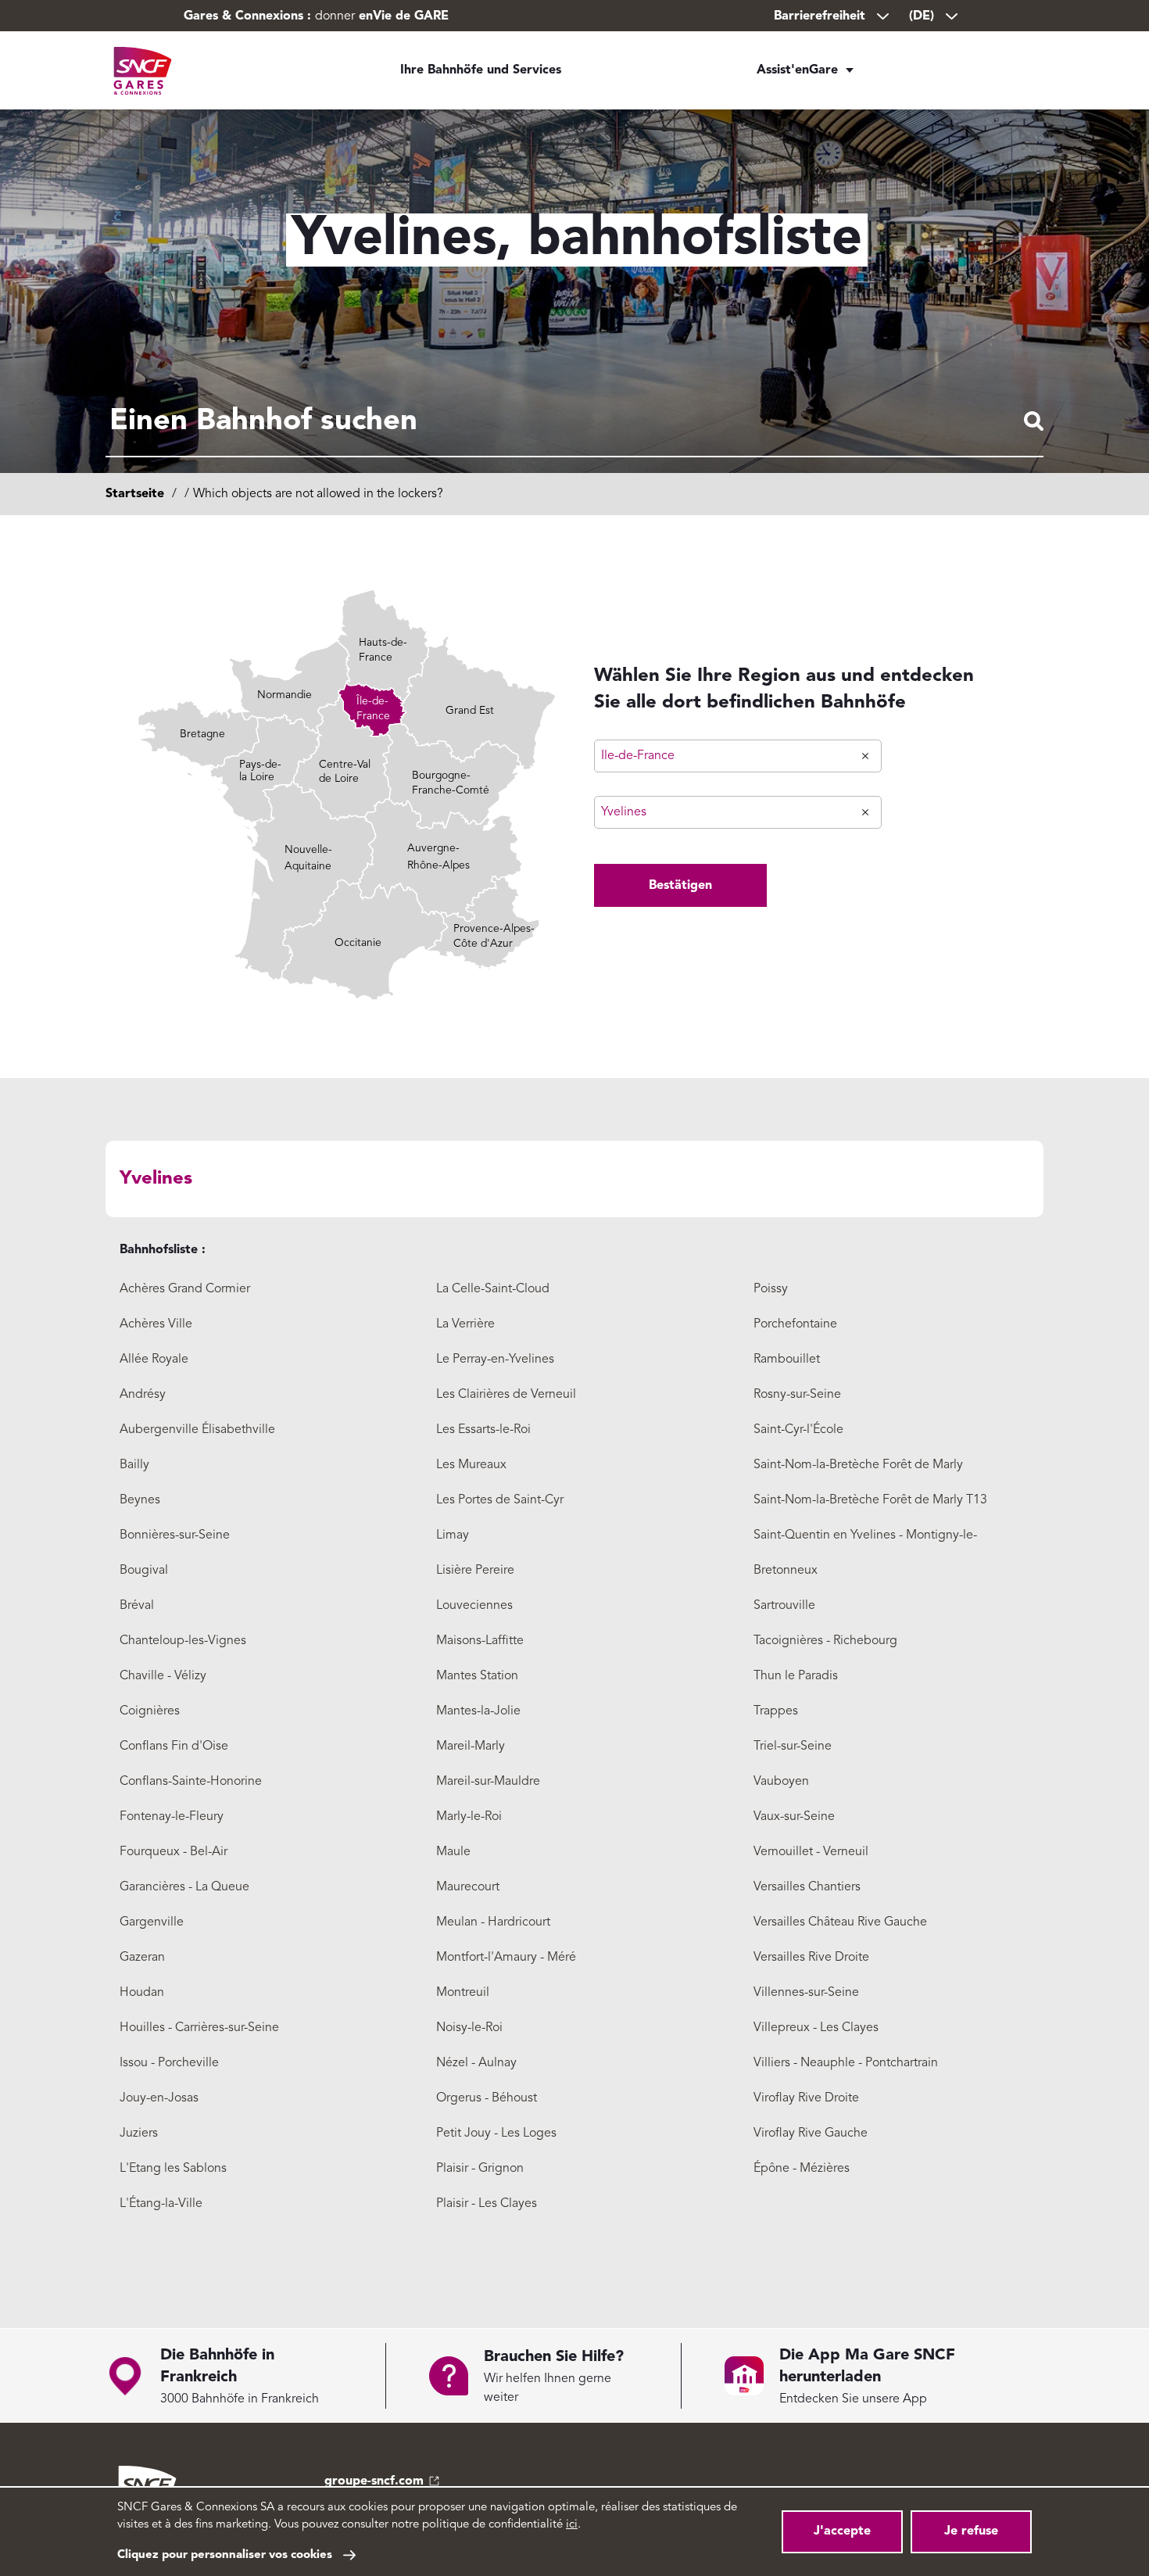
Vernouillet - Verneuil (811, 1852)
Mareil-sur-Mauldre (488, 1782)
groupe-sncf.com (374, 2481)
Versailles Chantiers (807, 1887)
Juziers (139, 2134)
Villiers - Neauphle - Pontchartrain (846, 2063)
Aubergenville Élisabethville (197, 1430)
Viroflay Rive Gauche (811, 2134)
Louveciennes (474, 1606)
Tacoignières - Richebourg (825, 1641)
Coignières (150, 1711)
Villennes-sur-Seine (806, 1993)
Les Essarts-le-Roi (483, 1430)
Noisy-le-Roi (469, 2028)
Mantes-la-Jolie (478, 1711)
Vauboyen (781, 1782)
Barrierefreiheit (820, 16)
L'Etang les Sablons (173, 2169)
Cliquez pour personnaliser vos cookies (225, 2555)
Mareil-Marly (471, 1747)
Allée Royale (154, 1360)
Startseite (135, 494)
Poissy (771, 1289)
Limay (453, 1535)
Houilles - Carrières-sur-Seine (199, 2028)
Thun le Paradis (796, 1676)
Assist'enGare (797, 70)
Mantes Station (477, 1676)
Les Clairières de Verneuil (506, 1395)
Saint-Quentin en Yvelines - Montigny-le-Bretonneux (865, 1553)
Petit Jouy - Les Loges (496, 2134)
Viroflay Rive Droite (806, 2098)
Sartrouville (784, 1606)
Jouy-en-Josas (159, 2098)
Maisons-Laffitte (480, 1641)
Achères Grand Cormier (185, 1289)
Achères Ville (156, 1324)
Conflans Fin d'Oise (174, 1747)
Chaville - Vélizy (163, 1676)
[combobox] (574, 422)
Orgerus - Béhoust (487, 2098)
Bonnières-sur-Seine (175, 1535)
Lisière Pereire (475, 1571)
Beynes (140, 1500)
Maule (453, 1852)
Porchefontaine (795, 1324)
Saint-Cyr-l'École (798, 1430)
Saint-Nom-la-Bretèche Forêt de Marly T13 (870, 1500)
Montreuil (463, 1993)
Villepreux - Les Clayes (816, 2028)
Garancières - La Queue (184, 1887)
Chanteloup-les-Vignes (183, 1641)
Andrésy (143, 1395)
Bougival (144, 1571)
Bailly (134, 1465)
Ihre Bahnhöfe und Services (481, 70)
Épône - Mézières (802, 2169)
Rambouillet (787, 1360)
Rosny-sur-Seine (797, 1395)
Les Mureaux (471, 1465)
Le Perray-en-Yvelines (495, 1360)
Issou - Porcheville (169, 2063)
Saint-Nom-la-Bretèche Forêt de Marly (858, 1465)
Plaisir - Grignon (480, 2169)
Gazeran (142, 1958)
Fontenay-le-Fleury (172, 1817)
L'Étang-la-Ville (161, 2204)
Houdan (142, 1993)
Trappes (776, 1711)
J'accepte (842, 2531)
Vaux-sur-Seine (794, 1817)
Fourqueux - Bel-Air (174, 1852)
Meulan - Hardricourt (493, 1922)
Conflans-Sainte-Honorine (191, 1782)
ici (572, 2525)
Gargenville (152, 1922)
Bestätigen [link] (680, 886)
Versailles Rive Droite (811, 1958)
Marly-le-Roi (469, 1817)
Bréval (137, 1606)
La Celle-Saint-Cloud (493, 1289)
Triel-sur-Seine (793, 1747)
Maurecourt (468, 1887)
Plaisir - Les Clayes (487, 2204)
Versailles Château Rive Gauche (840, 1922)
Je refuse (971, 2531)
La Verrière (465, 1324)
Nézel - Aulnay (476, 2063)
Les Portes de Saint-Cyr (500, 1500)
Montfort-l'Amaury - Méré (506, 1958)
